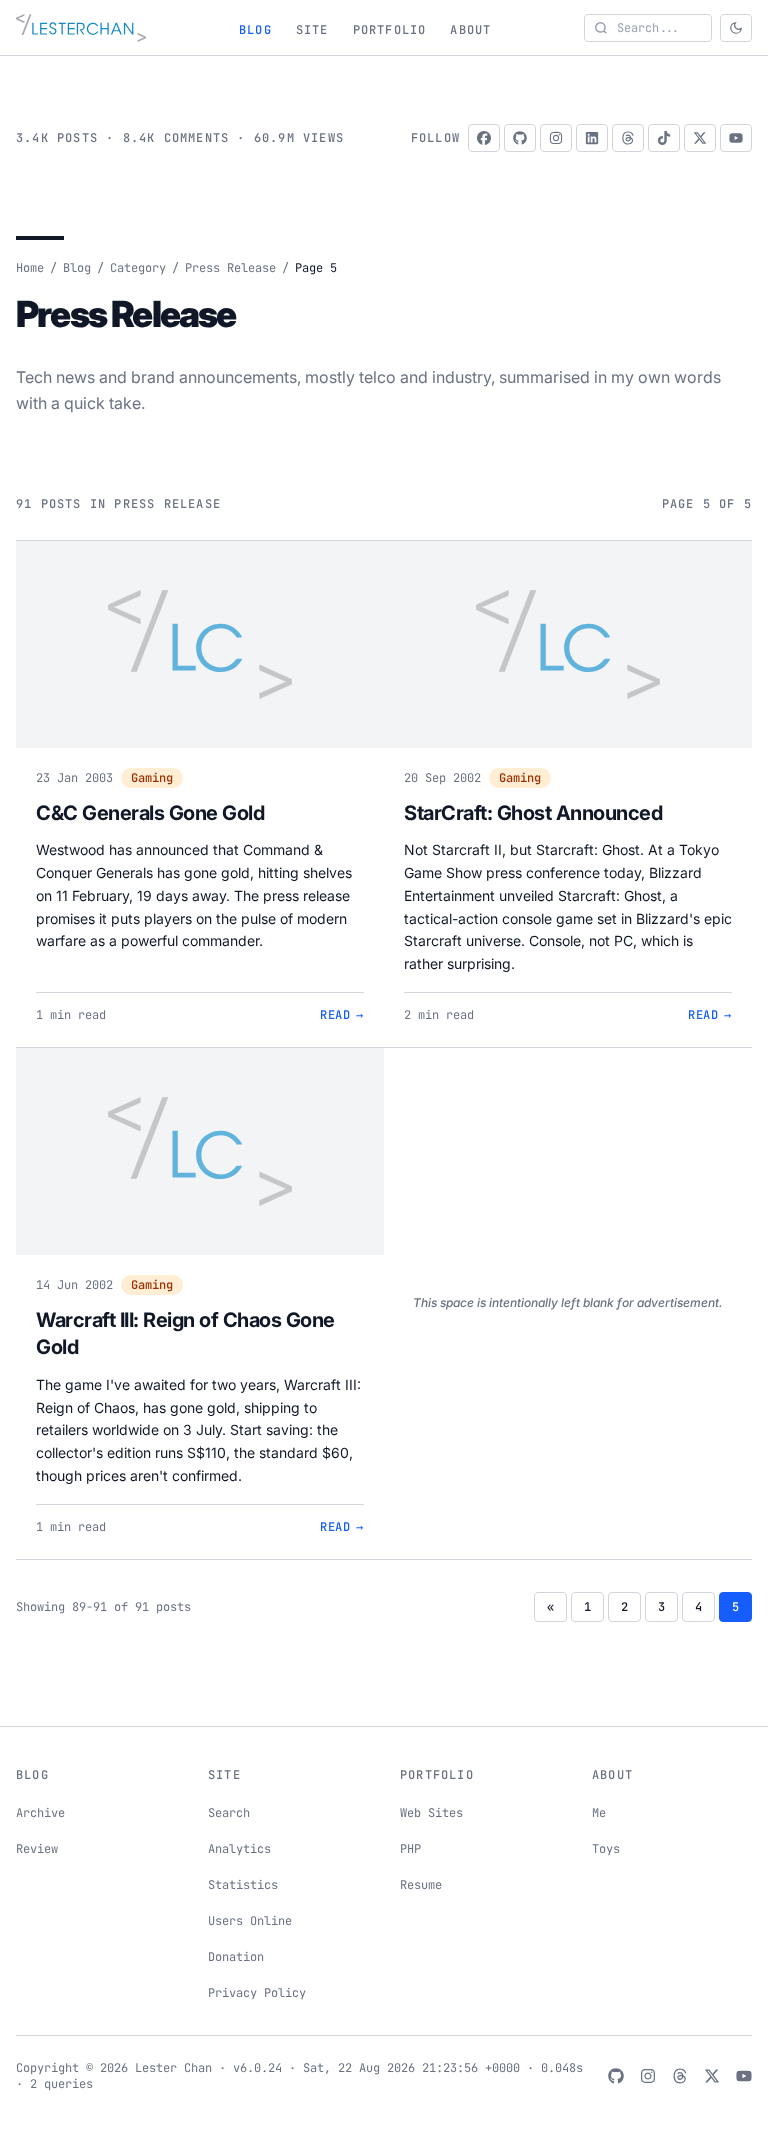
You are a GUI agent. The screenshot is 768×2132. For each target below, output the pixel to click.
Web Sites (431, 1813)
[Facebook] (484, 138)
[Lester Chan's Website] (81, 28)
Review (37, 1849)
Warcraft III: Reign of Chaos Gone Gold (185, 1334)
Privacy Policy (257, 1993)
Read (342, 1015)
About (470, 30)
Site (312, 30)
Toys (606, 1849)
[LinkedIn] (592, 138)
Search (229, 1813)
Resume (421, 1885)
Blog (255, 30)
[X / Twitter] (700, 138)
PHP (410, 1849)
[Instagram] (556, 138)
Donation (236, 1957)
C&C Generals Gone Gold (150, 813)
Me (599, 1813)
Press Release (230, 268)
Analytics (239, 1849)
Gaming (152, 778)
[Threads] (628, 138)
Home (30, 268)
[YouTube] (736, 138)
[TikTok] (664, 138)
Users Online (250, 1921)
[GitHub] (520, 138)
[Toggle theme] (736, 28)
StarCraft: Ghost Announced (533, 813)
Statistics (243, 1885)
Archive (40, 1813)
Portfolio (390, 30)
